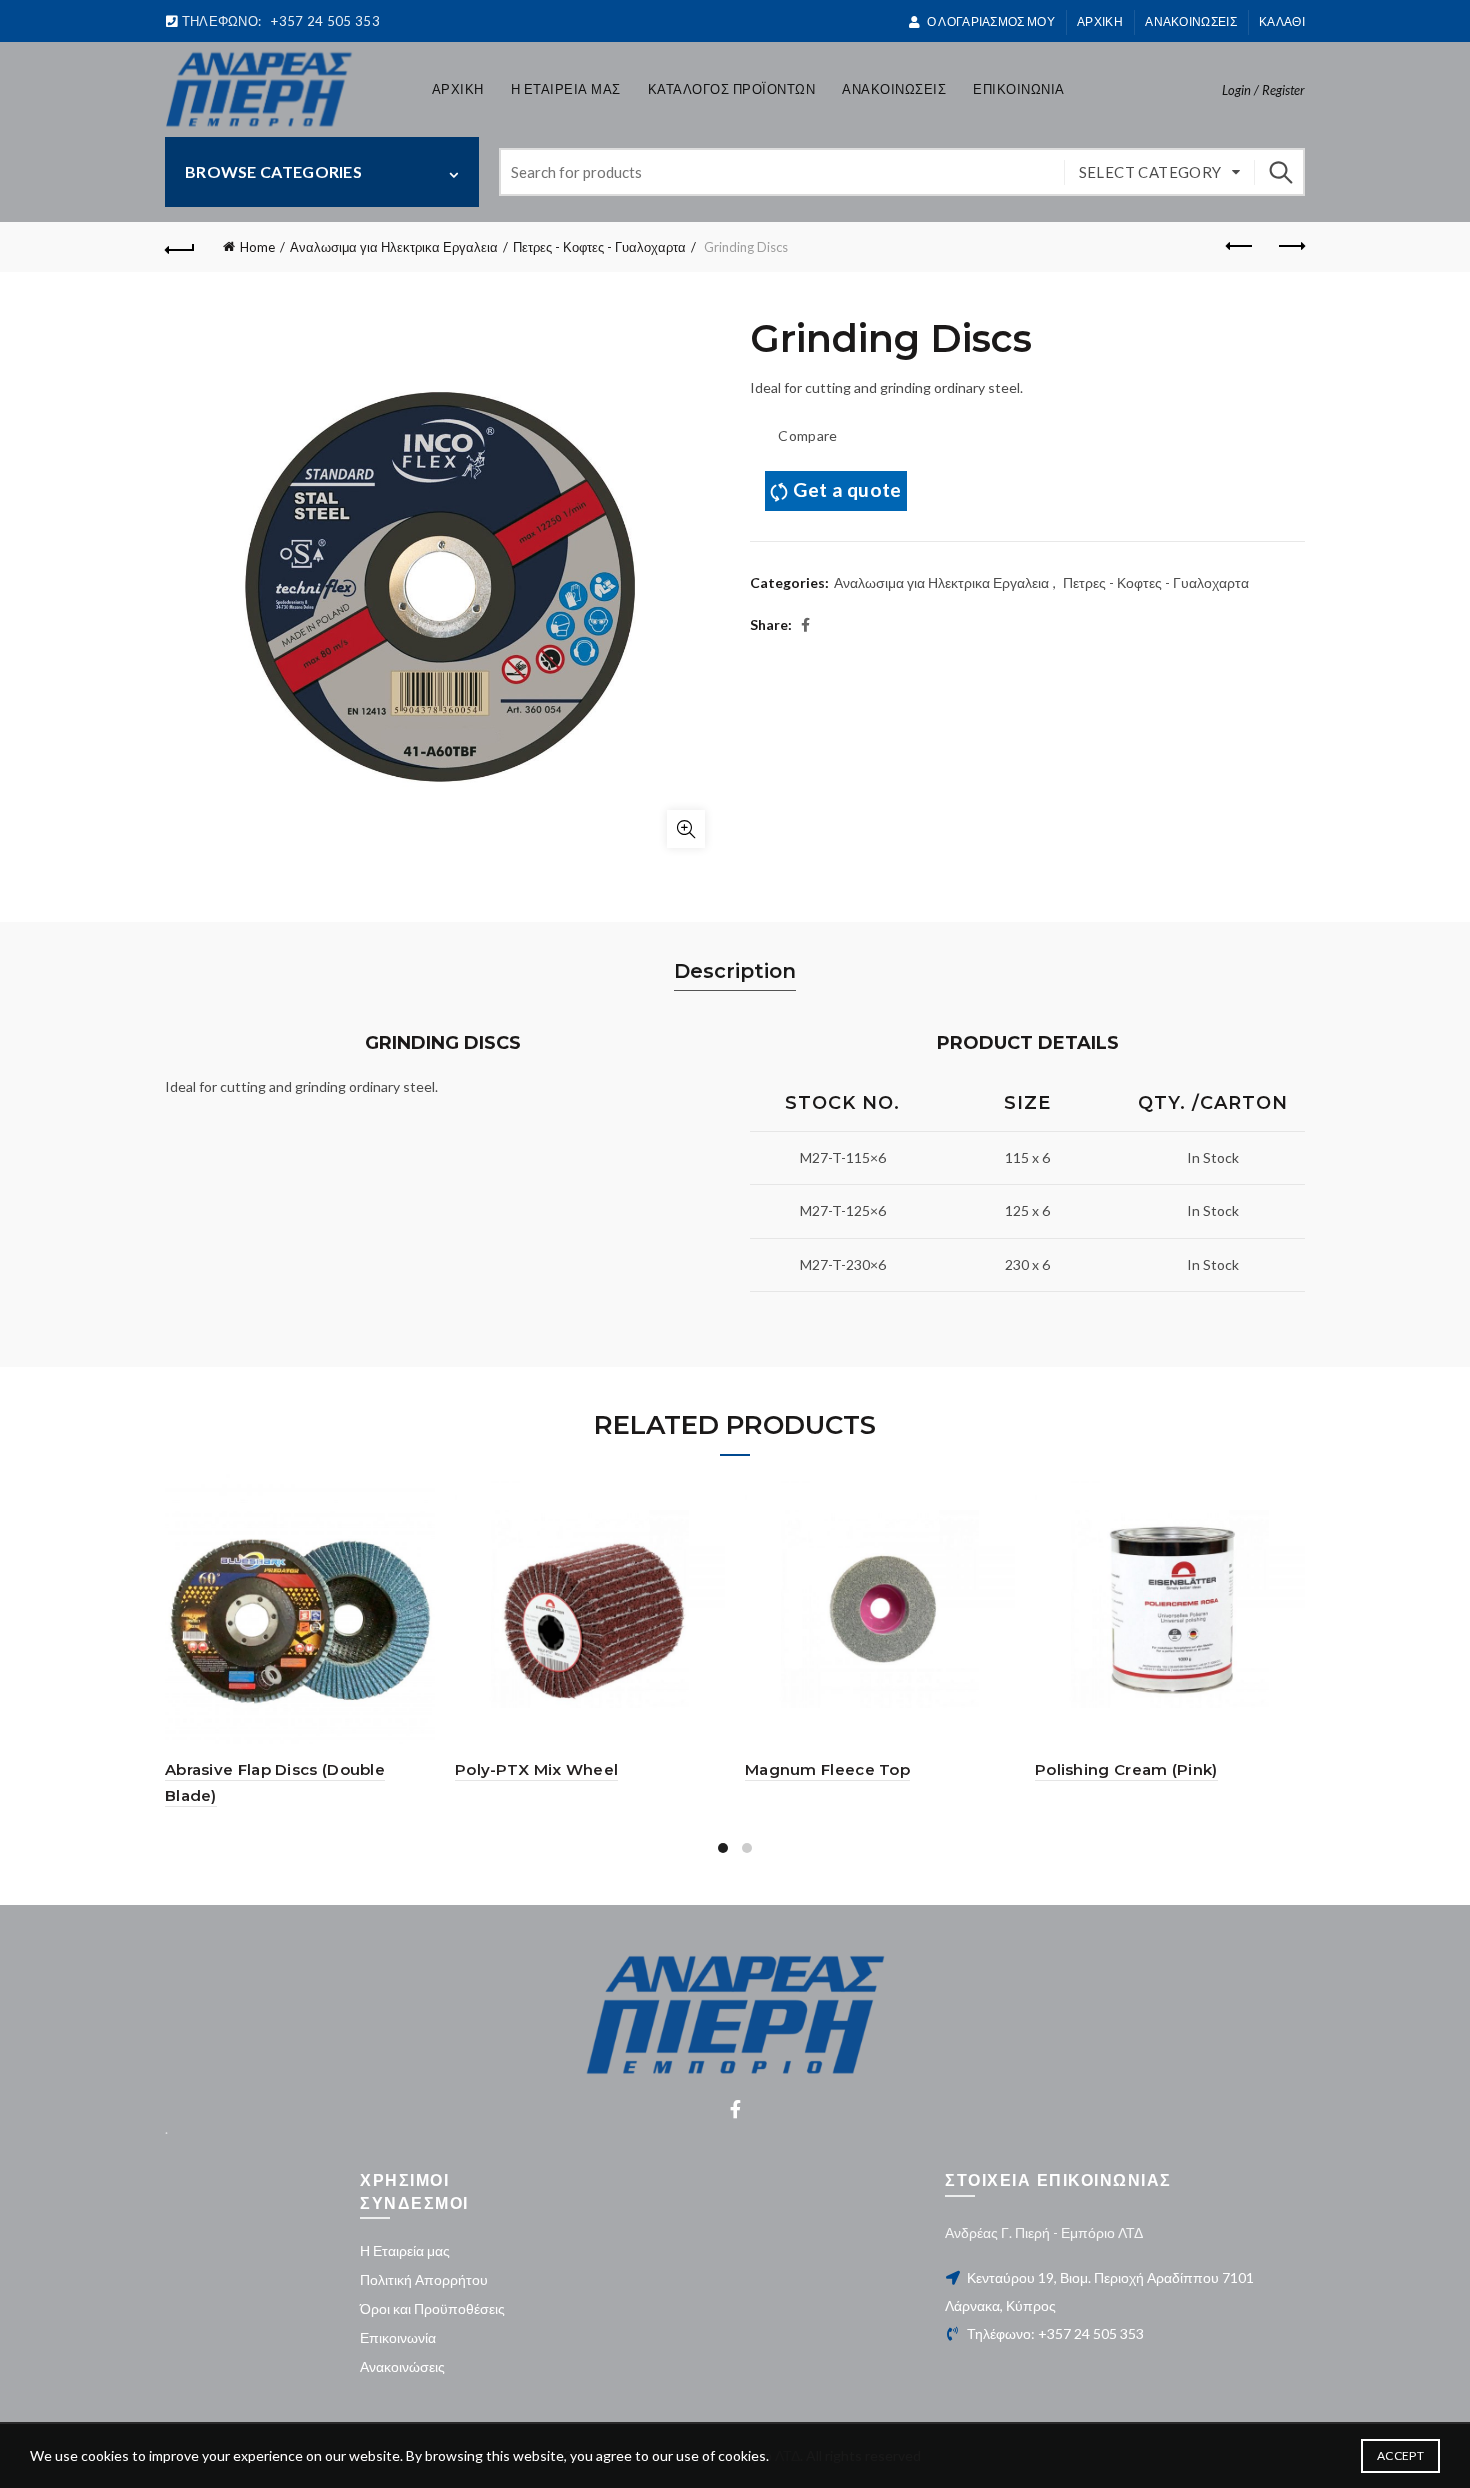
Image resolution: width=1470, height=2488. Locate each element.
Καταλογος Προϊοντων (732, 89)
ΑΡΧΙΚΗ (1100, 21)
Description (735, 971)
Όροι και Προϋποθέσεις (432, 2308)
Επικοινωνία (398, 2337)
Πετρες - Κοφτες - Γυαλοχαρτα (599, 247)
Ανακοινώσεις (402, 2366)
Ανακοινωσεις (1191, 21)
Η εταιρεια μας (566, 89)
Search (1280, 172)
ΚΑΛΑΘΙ (1282, 21)
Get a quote (847, 489)
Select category (1150, 172)
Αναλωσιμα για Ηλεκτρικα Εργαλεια (394, 247)
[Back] (180, 247)
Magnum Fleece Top (827, 1769)
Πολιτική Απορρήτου (424, 2279)
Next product (1290, 247)
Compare (807, 435)
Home (257, 247)
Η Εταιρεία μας (405, 2250)
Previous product (1240, 247)
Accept (1400, 2455)
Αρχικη (458, 89)
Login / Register (1263, 90)
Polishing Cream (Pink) (1126, 1769)
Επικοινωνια (1019, 89)
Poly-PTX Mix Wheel (536, 1769)
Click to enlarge (686, 829)
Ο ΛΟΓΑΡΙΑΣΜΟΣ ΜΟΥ (990, 21)
